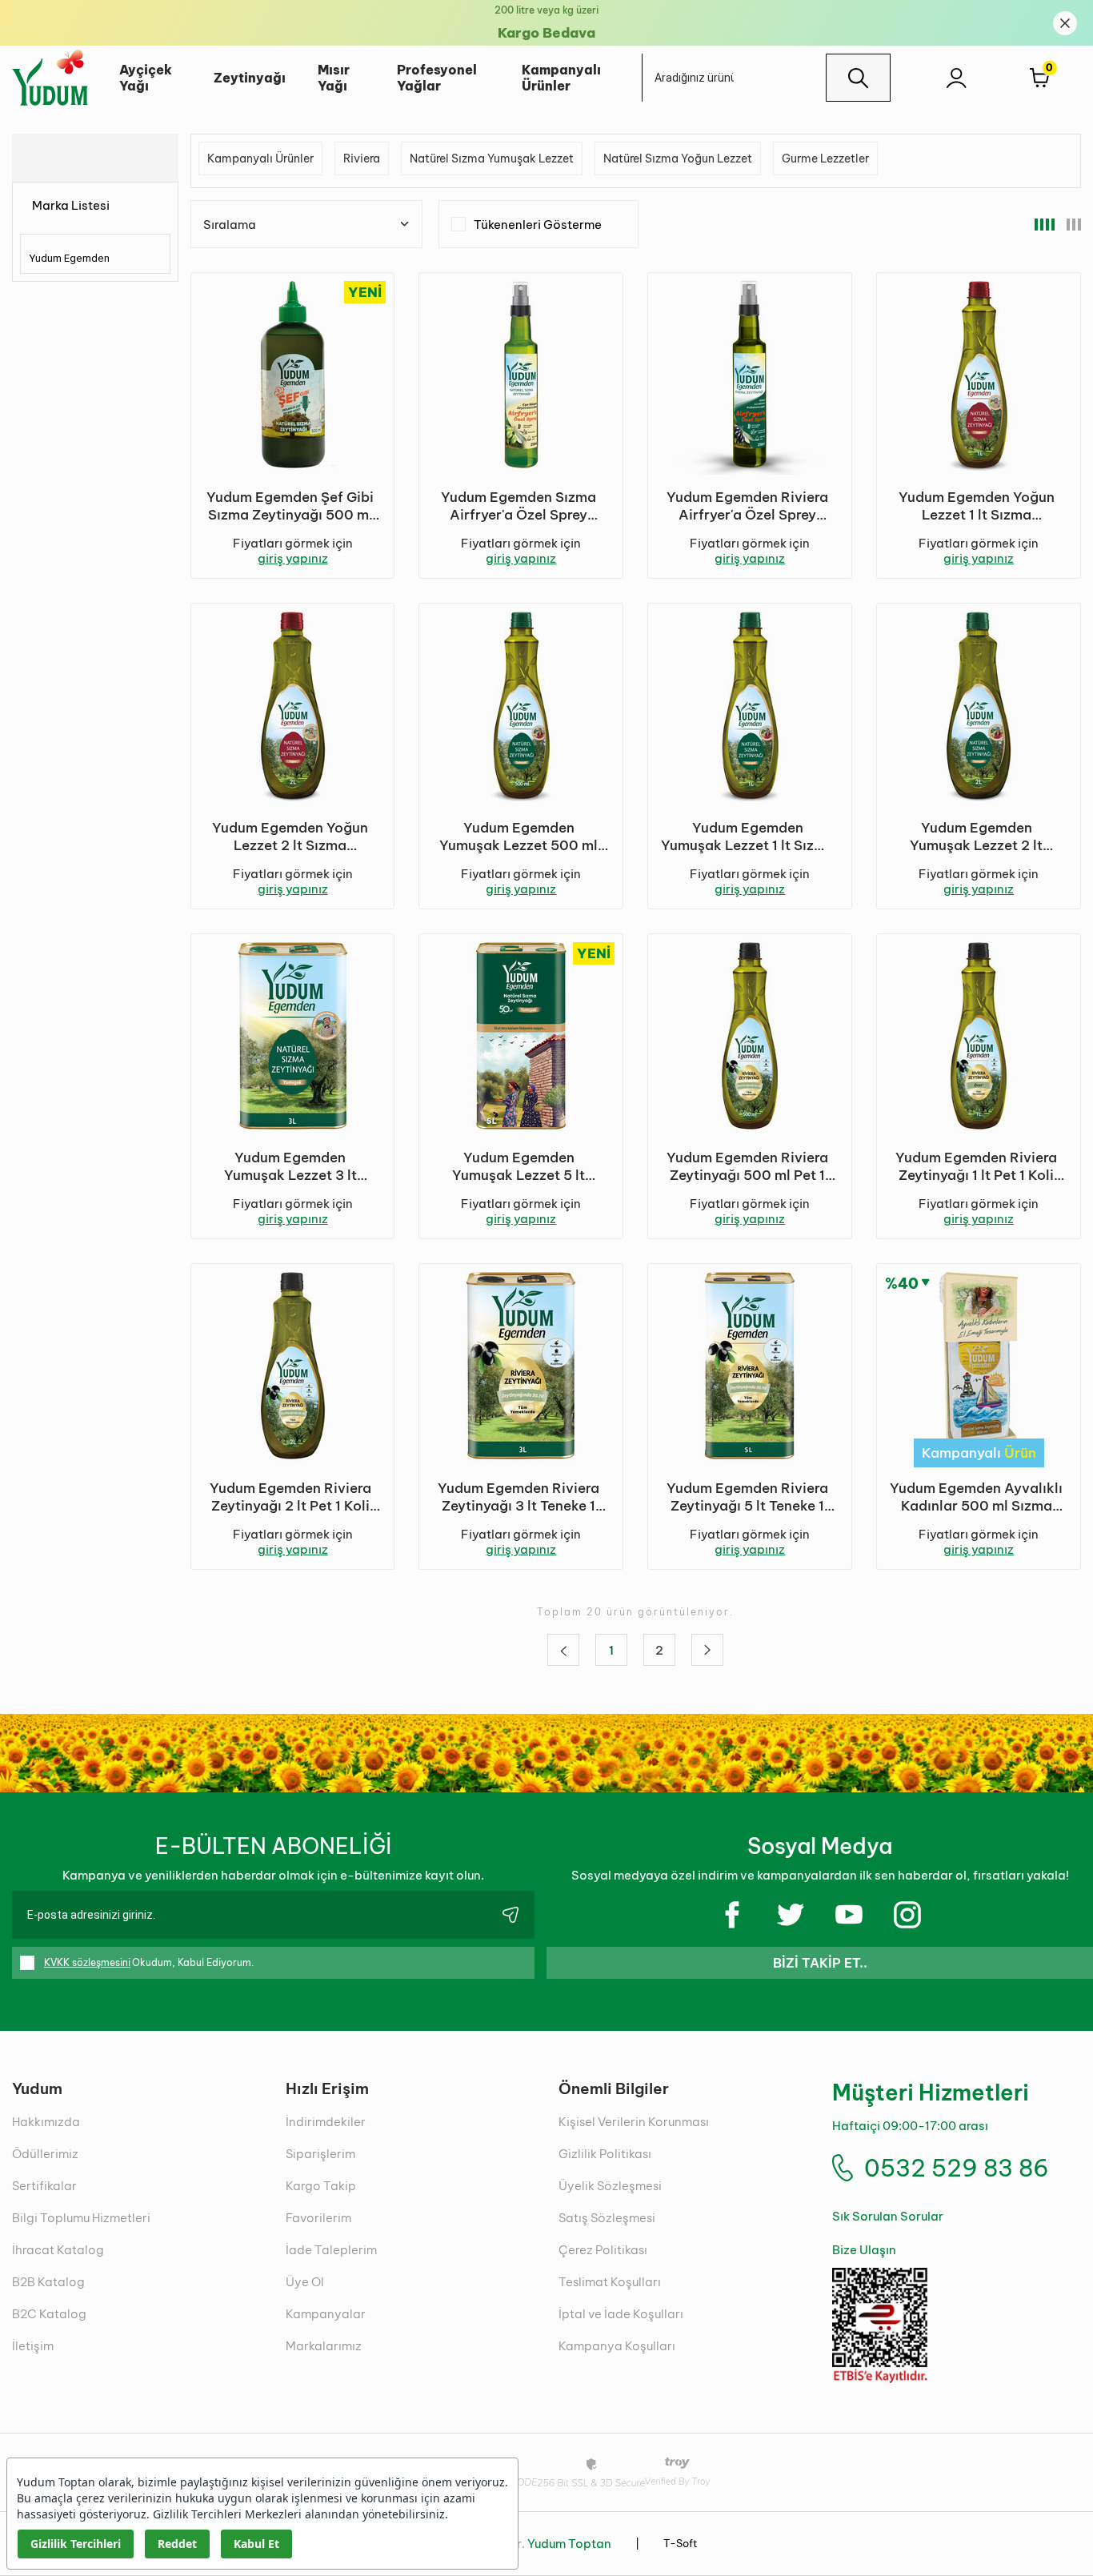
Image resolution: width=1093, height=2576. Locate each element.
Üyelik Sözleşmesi (610, 2186)
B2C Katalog (49, 2314)
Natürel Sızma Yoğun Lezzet (678, 158)
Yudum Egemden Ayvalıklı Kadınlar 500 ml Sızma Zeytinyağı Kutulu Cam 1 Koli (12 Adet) (976, 1497)
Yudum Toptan (569, 2544)
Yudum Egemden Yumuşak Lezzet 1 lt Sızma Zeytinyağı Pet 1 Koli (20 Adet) (748, 837)
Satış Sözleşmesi (607, 2218)
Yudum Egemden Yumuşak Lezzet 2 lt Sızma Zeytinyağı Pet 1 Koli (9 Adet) (976, 837)
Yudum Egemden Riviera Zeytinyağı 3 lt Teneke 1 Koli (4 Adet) (518, 1497)
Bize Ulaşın (864, 2250)
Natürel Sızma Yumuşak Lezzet (492, 158)
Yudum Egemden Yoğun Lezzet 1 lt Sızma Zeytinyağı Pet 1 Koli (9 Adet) (977, 506)
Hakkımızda (46, 2122)
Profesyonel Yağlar (437, 78)
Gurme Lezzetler (825, 158)
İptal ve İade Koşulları (621, 2314)
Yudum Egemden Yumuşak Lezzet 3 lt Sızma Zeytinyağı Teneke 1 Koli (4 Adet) (290, 1166)
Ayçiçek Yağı (146, 78)
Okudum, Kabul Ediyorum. (149, 1962)
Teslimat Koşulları (610, 2282)
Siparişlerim (320, 2154)
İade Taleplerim (331, 2250)
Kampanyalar (326, 2314)
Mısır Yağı (334, 78)
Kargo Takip (321, 2186)
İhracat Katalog (58, 2250)
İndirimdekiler (326, 2122)
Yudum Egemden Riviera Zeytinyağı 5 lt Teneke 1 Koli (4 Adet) (747, 1497)
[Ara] (858, 78)
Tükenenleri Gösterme (538, 225)
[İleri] (707, 1650)
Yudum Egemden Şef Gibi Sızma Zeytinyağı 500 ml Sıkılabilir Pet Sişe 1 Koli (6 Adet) (290, 506)
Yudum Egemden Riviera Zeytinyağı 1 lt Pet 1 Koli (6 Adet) (976, 1166)
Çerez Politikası (603, 2250)
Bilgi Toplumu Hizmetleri (81, 2218)
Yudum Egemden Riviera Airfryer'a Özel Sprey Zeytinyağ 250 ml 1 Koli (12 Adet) (747, 506)
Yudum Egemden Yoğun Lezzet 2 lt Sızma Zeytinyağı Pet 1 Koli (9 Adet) (290, 837)
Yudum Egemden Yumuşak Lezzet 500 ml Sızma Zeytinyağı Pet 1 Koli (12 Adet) (518, 837)
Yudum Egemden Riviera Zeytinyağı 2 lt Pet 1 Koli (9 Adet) (290, 1497)
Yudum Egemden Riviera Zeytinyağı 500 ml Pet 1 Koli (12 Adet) (747, 1166)
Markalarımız (324, 2346)
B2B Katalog (48, 2282)
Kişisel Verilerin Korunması (634, 2122)
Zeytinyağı (250, 78)
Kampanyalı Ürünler (561, 78)
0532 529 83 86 (957, 2168)
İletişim (33, 2346)
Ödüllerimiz (45, 2154)
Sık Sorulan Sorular (888, 2216)
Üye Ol (305, 2282)
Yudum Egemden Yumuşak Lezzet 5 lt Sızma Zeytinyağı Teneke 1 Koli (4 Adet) (518, 1166)
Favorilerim (318, 2218)
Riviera (362, 158)
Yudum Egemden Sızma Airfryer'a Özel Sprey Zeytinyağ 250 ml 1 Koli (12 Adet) (518, 506)
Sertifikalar (44, 2186)
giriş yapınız (293, 558)
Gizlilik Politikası (605, 2154)
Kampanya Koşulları (617, 2346)
